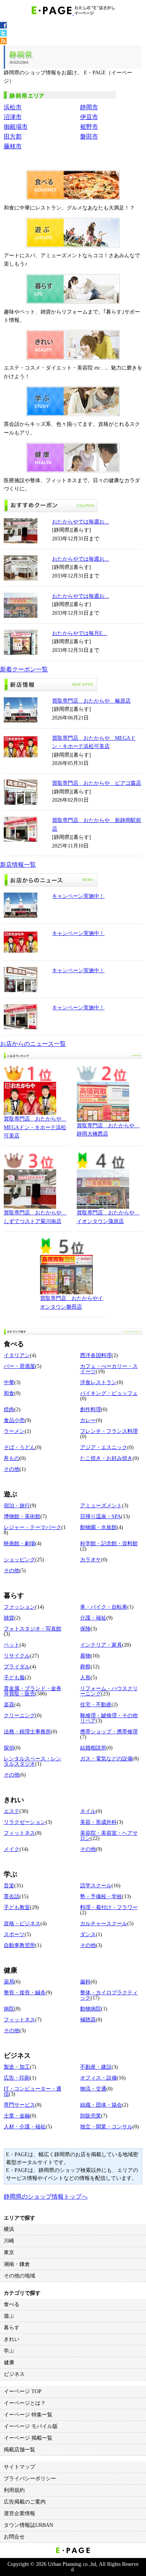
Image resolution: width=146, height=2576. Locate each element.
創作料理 (91, 1409)
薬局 (9, 1982)
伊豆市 (89, 117)
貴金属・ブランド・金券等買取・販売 (33, 1691)
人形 (85, 1678)
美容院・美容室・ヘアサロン (109, 1836)
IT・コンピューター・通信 (33, 2091)
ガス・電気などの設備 (106, 1759)
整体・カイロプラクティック (109, 1995)
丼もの (12, 1458)
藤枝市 (13, 146)
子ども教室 (17, 1907)
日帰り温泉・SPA (101, 1516)
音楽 (9, 1886)
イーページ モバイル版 (31, 2426)
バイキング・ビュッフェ (109, 1393)
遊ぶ (9, 2316)
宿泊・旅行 (17, 1506)
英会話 (12, 1897)
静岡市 (89, 107)
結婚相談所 (93, 1748)
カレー (88, 1420)
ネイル (88, 1811)
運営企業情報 (19, 2513)
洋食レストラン (98, 1382)
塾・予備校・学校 (101, 1897)
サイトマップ (19, 2467)
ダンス (88, 1934)
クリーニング (19, 1716)
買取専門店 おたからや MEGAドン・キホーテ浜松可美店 (35, 1127)
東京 (9, 2252)
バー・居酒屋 (19, 1366)
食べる (12, 2304)
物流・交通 (93, 2089)
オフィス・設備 (98, 2078)
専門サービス (19, 2105)
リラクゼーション (25, 1822)
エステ (12, 1811)
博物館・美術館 (22, 1516)
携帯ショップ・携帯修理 (109, 1732)
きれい (12, 2339)
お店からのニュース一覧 (33, 1044)
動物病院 (91, 2009)
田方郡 (13, 136)
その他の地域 (19, 2276)
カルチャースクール (104, 1924)
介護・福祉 (93, 1618)
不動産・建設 (96, 2067)
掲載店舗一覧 (19, 2450)
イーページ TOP (23, 2391)
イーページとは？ (25, 2403)
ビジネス (14, 2374)
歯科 (85, 1982)
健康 (9, 2363)
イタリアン (17, 1355)
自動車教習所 (19, 1945)
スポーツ (14, 1934)
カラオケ (91, 1560)
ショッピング (19, 1560)
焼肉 (9, 1409)
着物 (85, 1656)
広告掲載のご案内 (25, 2502)
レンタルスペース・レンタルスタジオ (33, 1761)
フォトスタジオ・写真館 (33, 1629)
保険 (85, 1629)
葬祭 (85, 1667)
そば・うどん (19, 1447)
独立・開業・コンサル (106, 2127)
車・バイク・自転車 (104, 1607)
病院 (9, 2009)
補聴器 (88, 2020)
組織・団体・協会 (101, 2105)
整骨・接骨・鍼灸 (25, 1993)
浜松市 (13, 107)
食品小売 (14, 1420)
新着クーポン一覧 (24, 669)
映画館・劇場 (19, 1544)
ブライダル (17, 1667)
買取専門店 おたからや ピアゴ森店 (97, 783)
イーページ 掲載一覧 (28, 2438)
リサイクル (17, 1656)
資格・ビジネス (22, 1924)
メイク (12, 1849)
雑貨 (9, 1618)
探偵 (9, 1748)
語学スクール (96, 1886)
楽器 (9, 1705)
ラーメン (14, 1431)
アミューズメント (101, 1506)
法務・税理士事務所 (27, 1732)
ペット (12, 1645)
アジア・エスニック (104, 1447)
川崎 (9, 2241)
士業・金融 (17, 2116)
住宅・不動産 (96, 1705)
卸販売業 (91, 2116)
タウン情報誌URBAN (28, 2525)
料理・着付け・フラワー (109, 1907)
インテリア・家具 (101, 1645)
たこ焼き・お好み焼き (106, 1458)
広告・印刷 (17, 2078)
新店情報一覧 (18, 865)
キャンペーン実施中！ (78, 896)
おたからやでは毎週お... (80, 522)
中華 (9, 1382)
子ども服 (14, 1678)
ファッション (19, 1607)
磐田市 (89, 136)
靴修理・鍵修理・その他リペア (109, 1718)
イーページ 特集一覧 (28, 2415)
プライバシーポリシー (30, 2479)
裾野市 (89, 127)
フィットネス (19, 1833)
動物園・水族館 (98, 1527)
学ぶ (9, 2351)
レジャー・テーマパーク (33, 1527)
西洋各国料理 (96, 1355)
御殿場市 (16, 127)
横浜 (9, 2229)
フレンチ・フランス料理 (109, 1431)
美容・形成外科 (98, 1822)
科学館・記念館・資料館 (109, 1544)
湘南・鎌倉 (17, 2264)
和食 (9, 1393)
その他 (12, 1469)
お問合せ (14, 2537)
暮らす (12, 2328)
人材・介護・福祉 (25, 2127)
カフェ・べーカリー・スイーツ (109, 1369)
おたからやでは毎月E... (80, 633)
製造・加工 (17, 2067)
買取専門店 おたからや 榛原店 (91, 701)
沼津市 (13, 117)
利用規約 (14, 2490)
